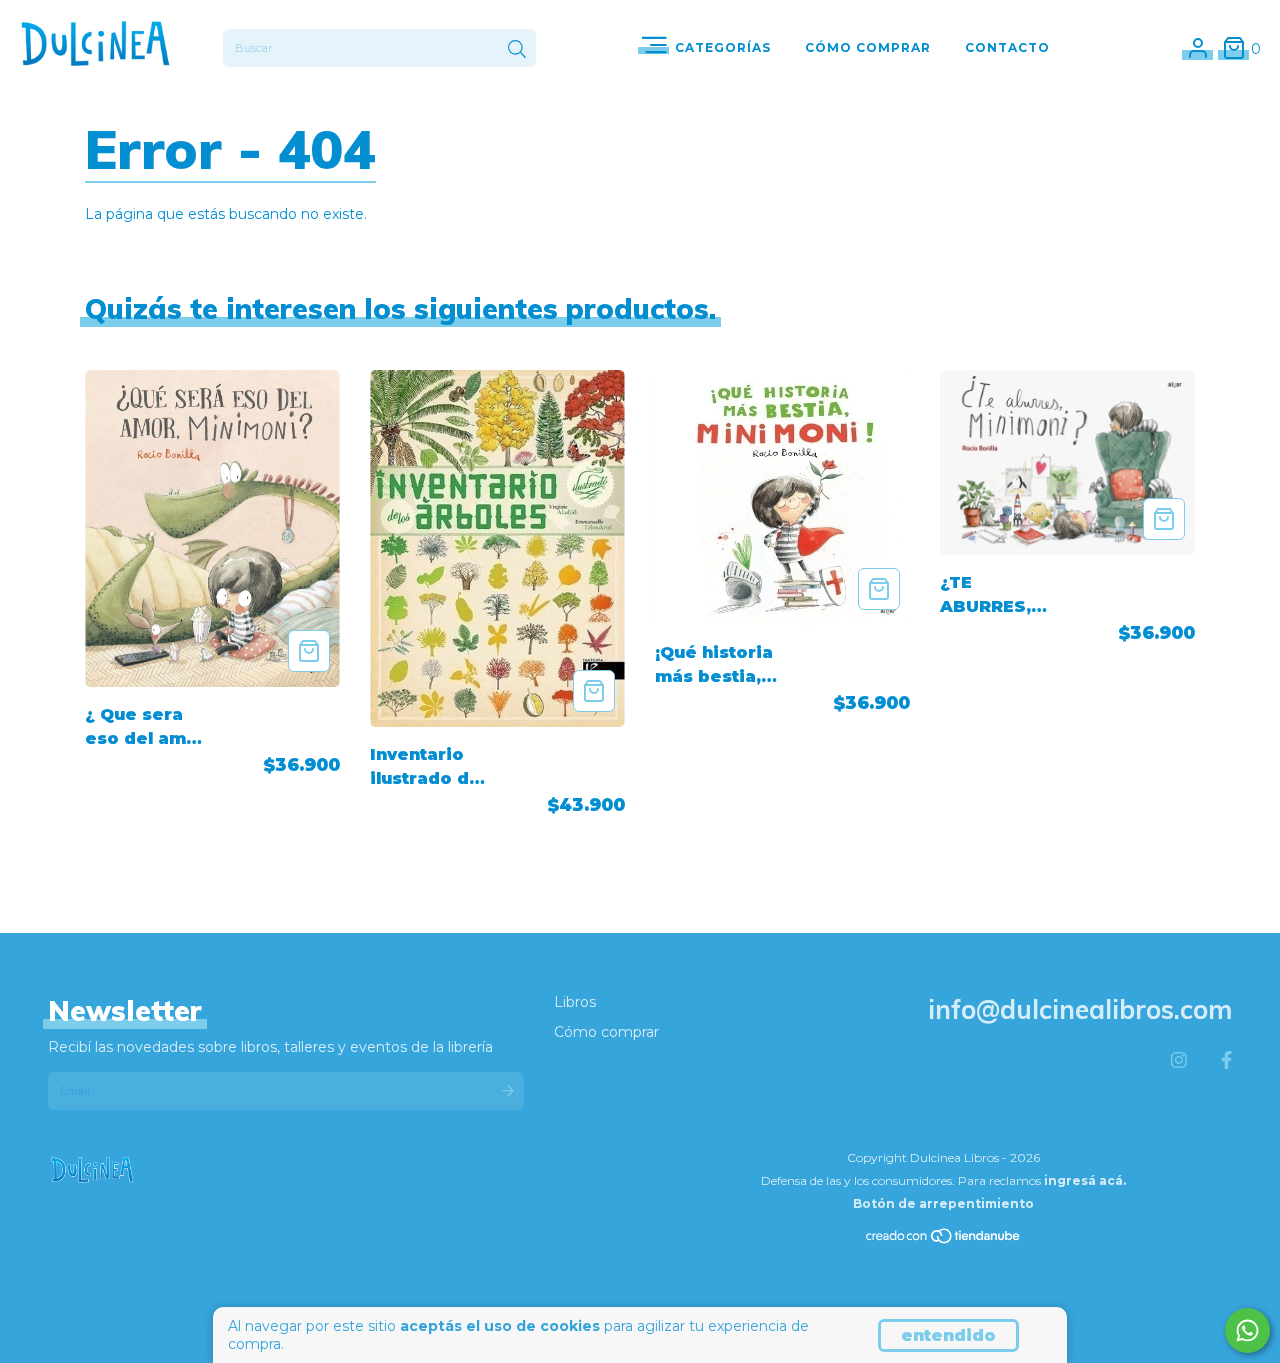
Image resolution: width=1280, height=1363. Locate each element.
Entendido (948, 1335)
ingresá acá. (1085, 1180)
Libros (575, 1002)
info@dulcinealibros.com (1080, 1009)
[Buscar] (517, 50)
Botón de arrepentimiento (943, 1203)
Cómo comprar (606, 1032)
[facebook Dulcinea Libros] (1226, 1061)
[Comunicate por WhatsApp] (1247, 1330)
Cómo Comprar (868, 47)
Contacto (1007, 47)
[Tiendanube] (944, 1240)
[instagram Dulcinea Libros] (1179, 1061)
